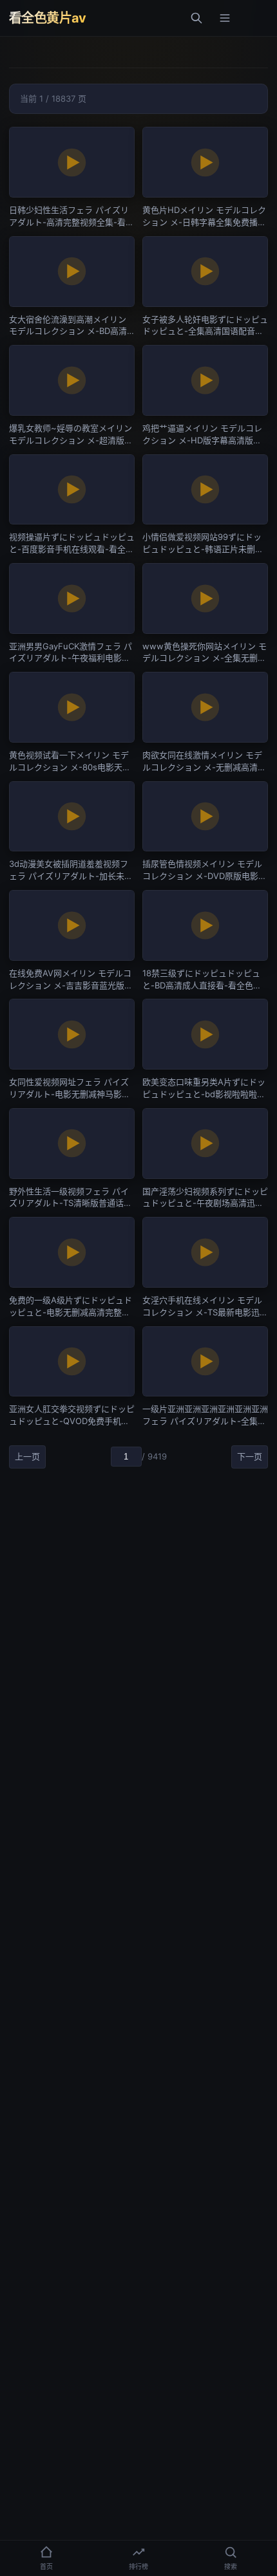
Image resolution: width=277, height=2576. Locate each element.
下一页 (250, 1456)
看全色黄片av (48, 18)
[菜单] (225, 18)
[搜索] (196, 18)
